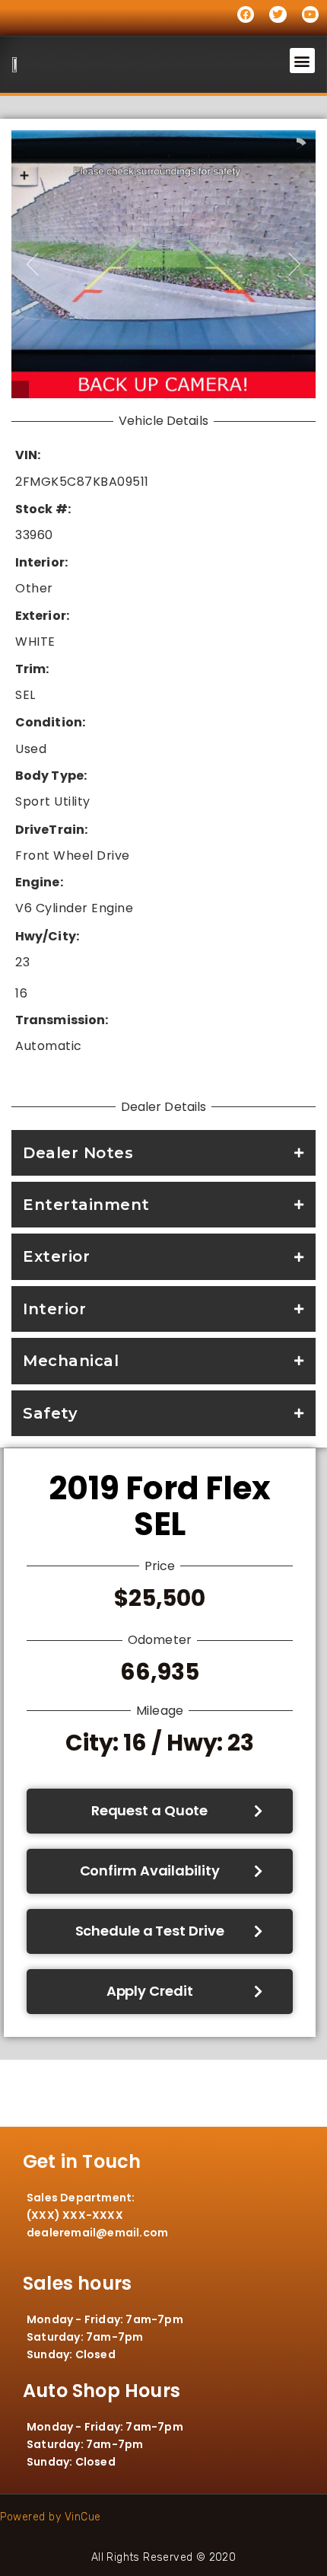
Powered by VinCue (51, 2517)
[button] (303, 61)
